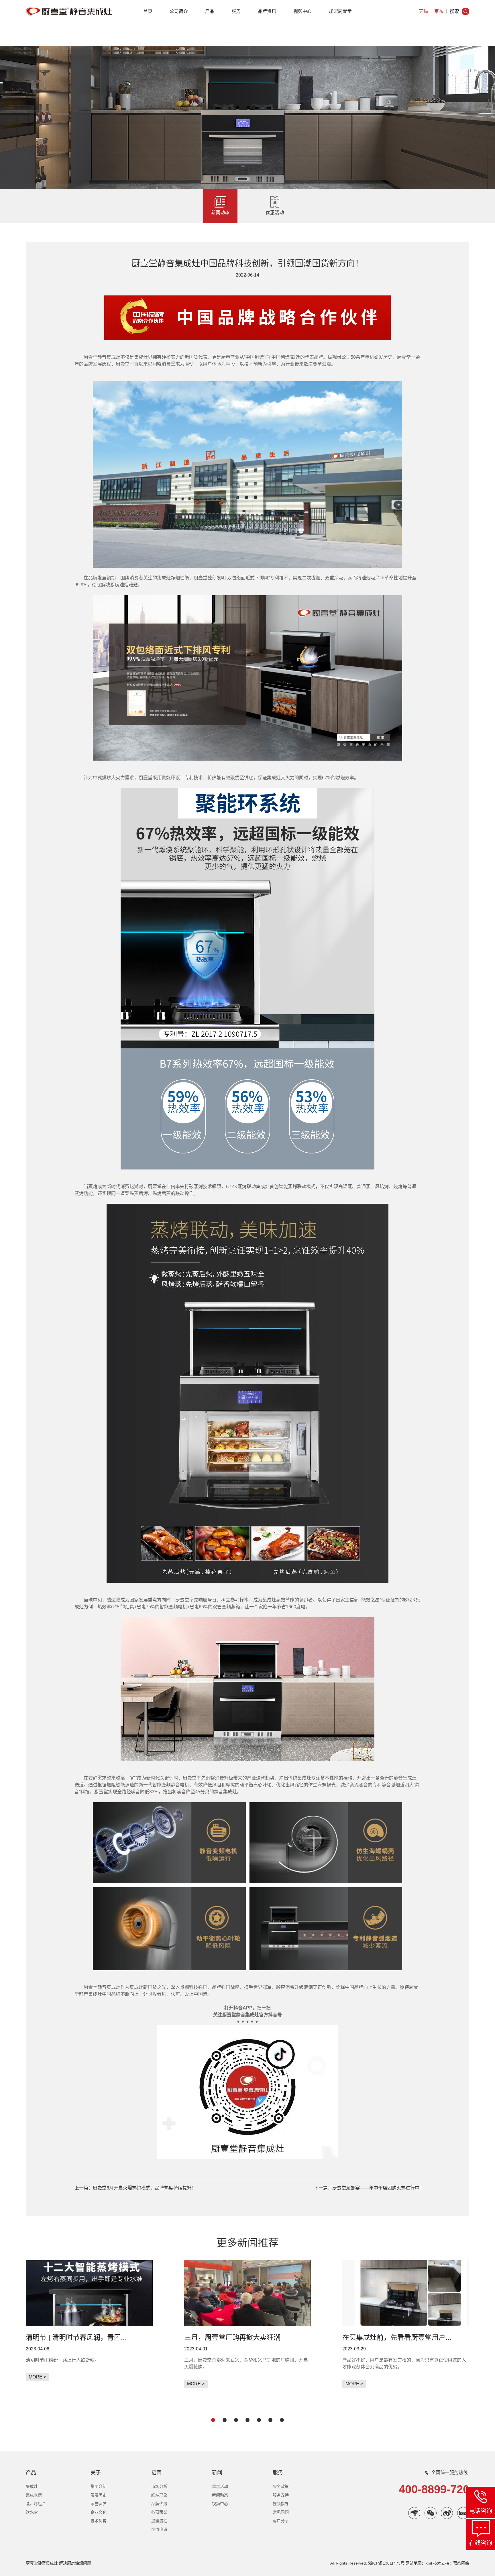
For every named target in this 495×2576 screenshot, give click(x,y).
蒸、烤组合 (36, 2504)
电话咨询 (481, 2511)
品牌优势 (159, 2504)
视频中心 (302, 11)
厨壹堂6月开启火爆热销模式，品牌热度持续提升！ (145, 2188)
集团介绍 (99, 2486)
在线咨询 (481, 2543)
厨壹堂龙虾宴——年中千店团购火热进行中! (376, 2188)
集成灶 (32, 2486)
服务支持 (281, 2495)
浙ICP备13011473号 (386, 2563)
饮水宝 (32, 2512)
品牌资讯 (267, 11)
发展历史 (99, 2495)
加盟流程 (159, 2521)
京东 (439, 11)
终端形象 (159, 2495)
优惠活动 (275, 213)
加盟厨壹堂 (340, 11)
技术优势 (99, 2521)
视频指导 (281, 2504)
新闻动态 (220, 213)
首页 (148, 11)
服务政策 (281, 2486)
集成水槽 (34, 2495)
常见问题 (281, 2512)
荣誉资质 (99, 2504)
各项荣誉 (159, 2512)
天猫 (423, 11)
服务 (236, 11)
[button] (213, 2420)
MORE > (37, 2377)
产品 (210, 11)
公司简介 (179, 11)
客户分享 (281, 2521)
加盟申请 (159, 2529)
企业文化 (99, 2512)
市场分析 (159, 2486)
